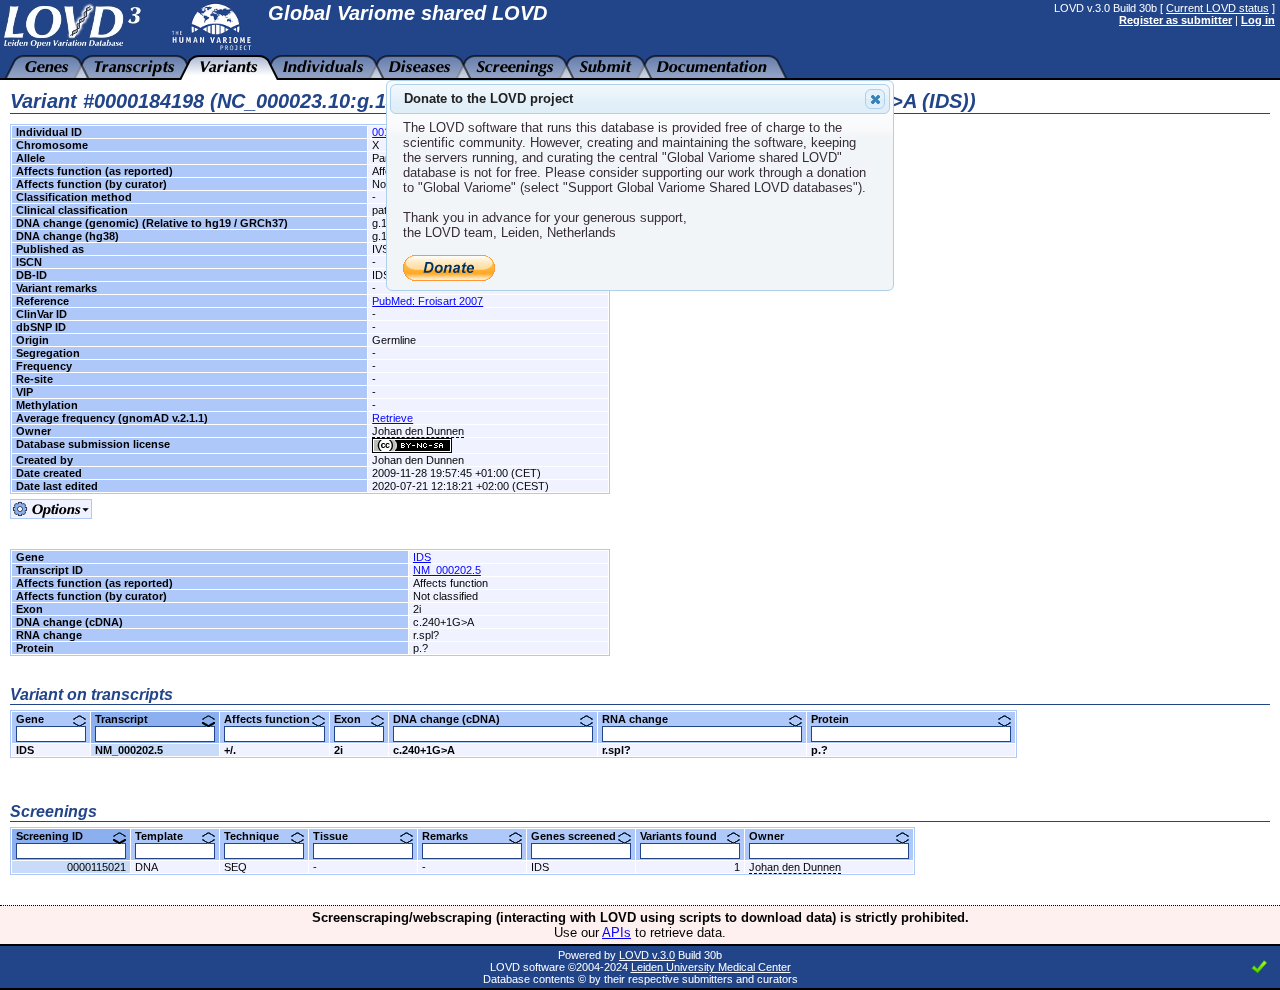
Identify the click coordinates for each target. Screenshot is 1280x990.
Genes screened (581, 836)
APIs (616, 932)
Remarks (452, 836)
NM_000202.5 (447, 570)
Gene (37, 719)
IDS (422, 557)
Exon (355, 719)
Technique (259, 836)
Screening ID (57, 836)
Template (166, 836)
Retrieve (392, 418)
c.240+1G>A (424, 750)
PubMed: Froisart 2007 (427, 301)
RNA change (642, 719)
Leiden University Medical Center (711, 967)
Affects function (274, 719)
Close (875, 99)
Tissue (338, 836)
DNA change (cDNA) (454, 719)
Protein (837, 719)
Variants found (686, 836)
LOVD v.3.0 (647, 955)
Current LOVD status (1217, 8)
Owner (774, 836)
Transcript (129, 719)
